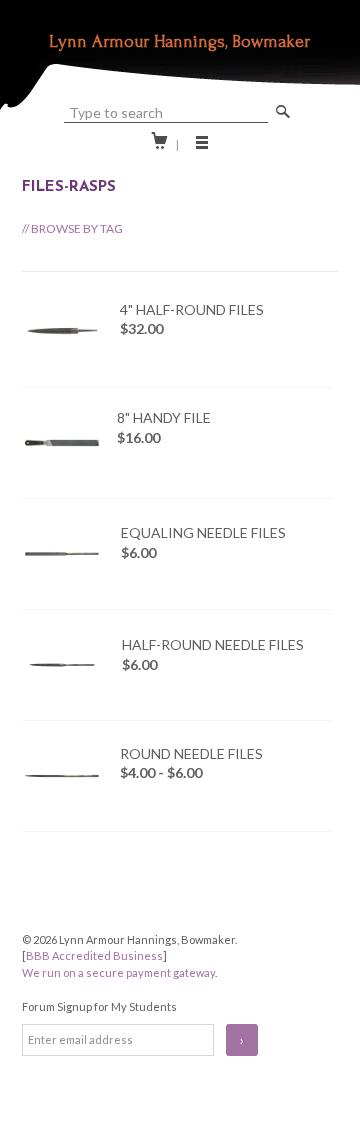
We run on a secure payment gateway (118, 972)
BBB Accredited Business (94, 955)
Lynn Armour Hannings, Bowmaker (179, 41)
